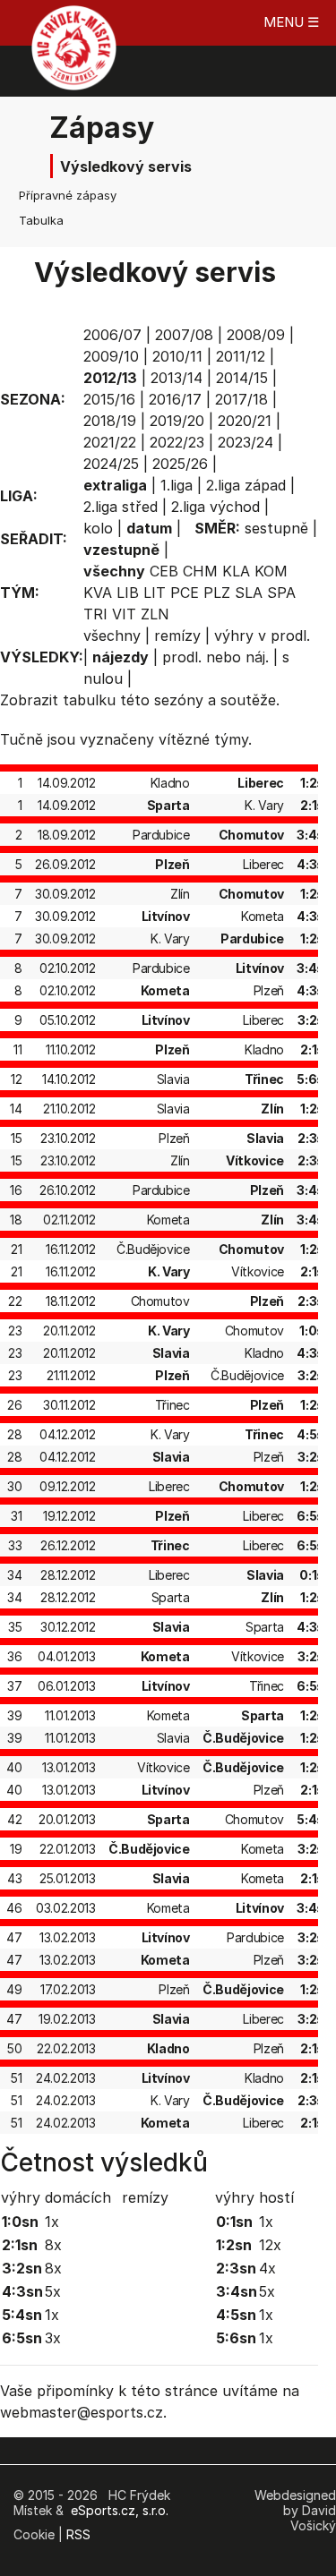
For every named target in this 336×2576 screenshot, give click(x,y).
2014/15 (242, 378)
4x (267, 2268)
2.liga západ (246, 485)
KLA (236, 571)
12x (270, 2245)
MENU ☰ (291, 22)
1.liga (177, 485)
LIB (128, 593)
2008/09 (256, 335)
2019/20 (177, 421)
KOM (271, 571)
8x (53, 2245)
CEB (164, 571)
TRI (95, 614)
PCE (185, 593)
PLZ (217, 593)
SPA (281, 593)
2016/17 (175, 399)
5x (53, 2291)
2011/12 (241, 356)
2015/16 (109, 399)
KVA (98, 593)
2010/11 (177, 356)
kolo (98, 528)
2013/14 (177, 378)
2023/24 (246, 442)
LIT (155, 593)
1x (52, 2222)
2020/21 (245, 421)
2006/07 (112, 335)
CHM (200, 571)
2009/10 (111, 356)
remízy (177, 635)
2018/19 (110, 421)
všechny (112, 635)
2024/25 (111, 464)
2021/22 (110, 442)
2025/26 (180, 464)
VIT (124, 614)
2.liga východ (215, 507)
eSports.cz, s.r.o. (120, 2510)
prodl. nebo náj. (215, 657)
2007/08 (184, 335)
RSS (78, 2534)
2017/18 (241, 399)
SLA (249, 593)
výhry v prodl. (262, 635)
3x (53, 2338)
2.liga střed (121, 507)
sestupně (276, 528)
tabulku (89, 700)
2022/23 (177, 442)
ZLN (155, 614)
